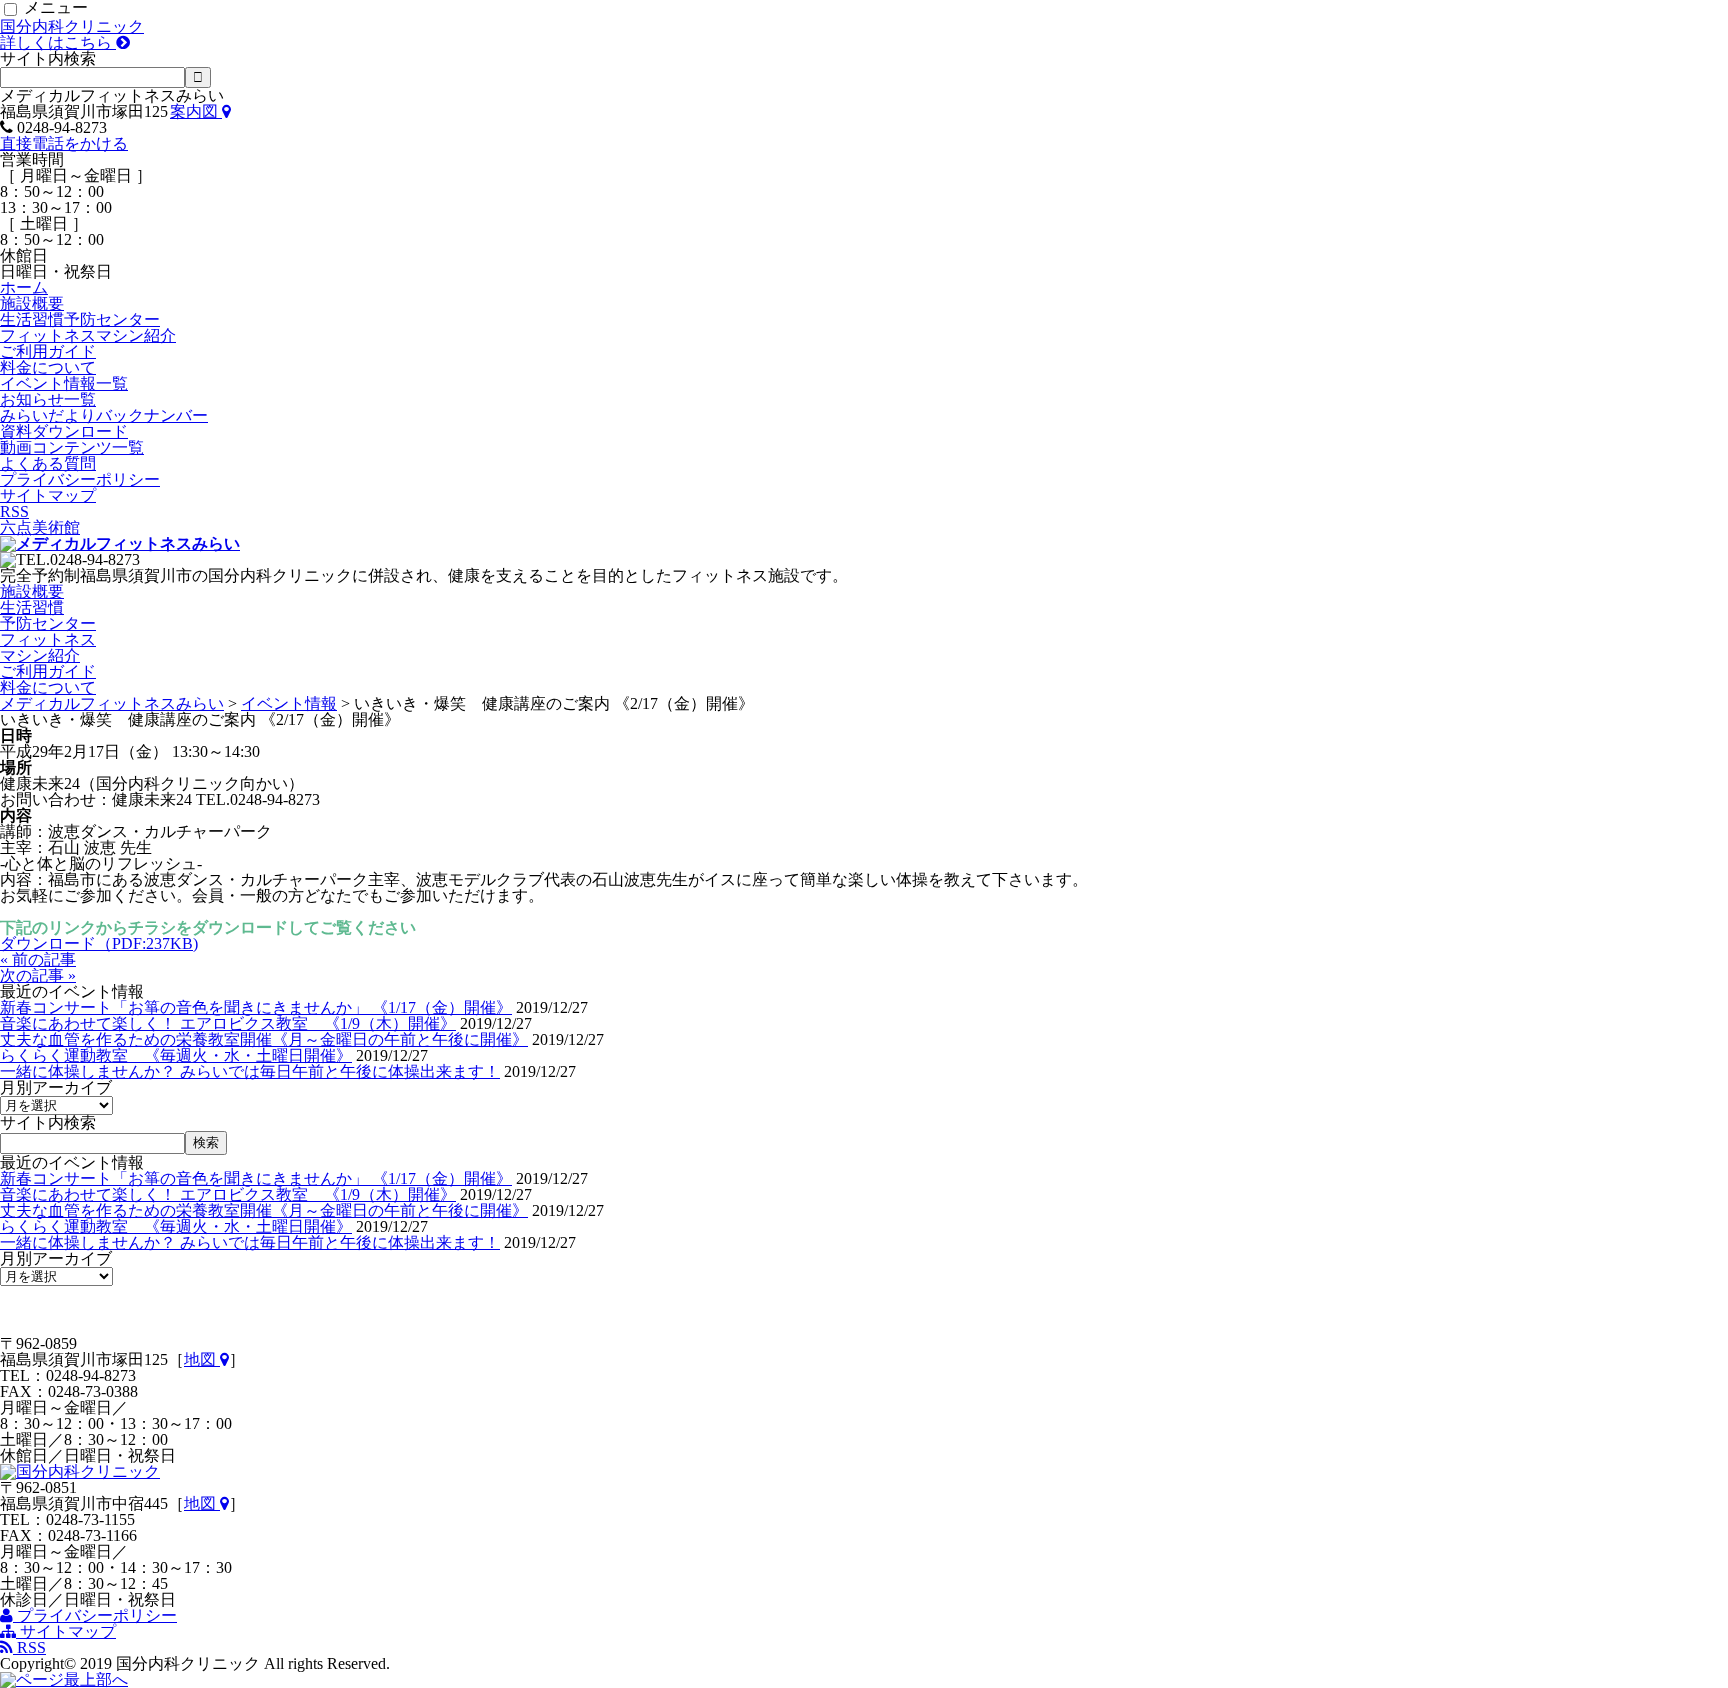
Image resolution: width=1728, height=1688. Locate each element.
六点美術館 (40, 527)
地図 (202, 1359)
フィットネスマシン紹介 (88, 335)
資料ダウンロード (64, 431)
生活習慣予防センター (80, 319)
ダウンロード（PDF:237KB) (99, 943)
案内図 (196, 111)
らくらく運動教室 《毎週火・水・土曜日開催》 (176, 1055)
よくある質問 (48, 463)
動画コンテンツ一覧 (72, 447)
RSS (14, 511)
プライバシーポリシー (80, 479)
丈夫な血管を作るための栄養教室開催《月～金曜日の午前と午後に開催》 (264, 1039)
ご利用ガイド (48, 351)
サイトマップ (48, 495)
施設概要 (32, 303)
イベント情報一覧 (64, 383)
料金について (48, 367)
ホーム (24, 287)
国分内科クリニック (72, 34)
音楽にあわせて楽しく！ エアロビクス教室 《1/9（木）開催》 (228, 1023)
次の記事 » (38, 975)
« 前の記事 (38, 959)
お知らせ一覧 (48, 399)
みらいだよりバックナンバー (104, 415)
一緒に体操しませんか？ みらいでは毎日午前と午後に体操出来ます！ (250, 1071)
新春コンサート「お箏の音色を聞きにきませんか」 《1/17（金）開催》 (256, 1007)
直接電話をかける (64, 143)
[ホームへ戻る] (120, 543)
